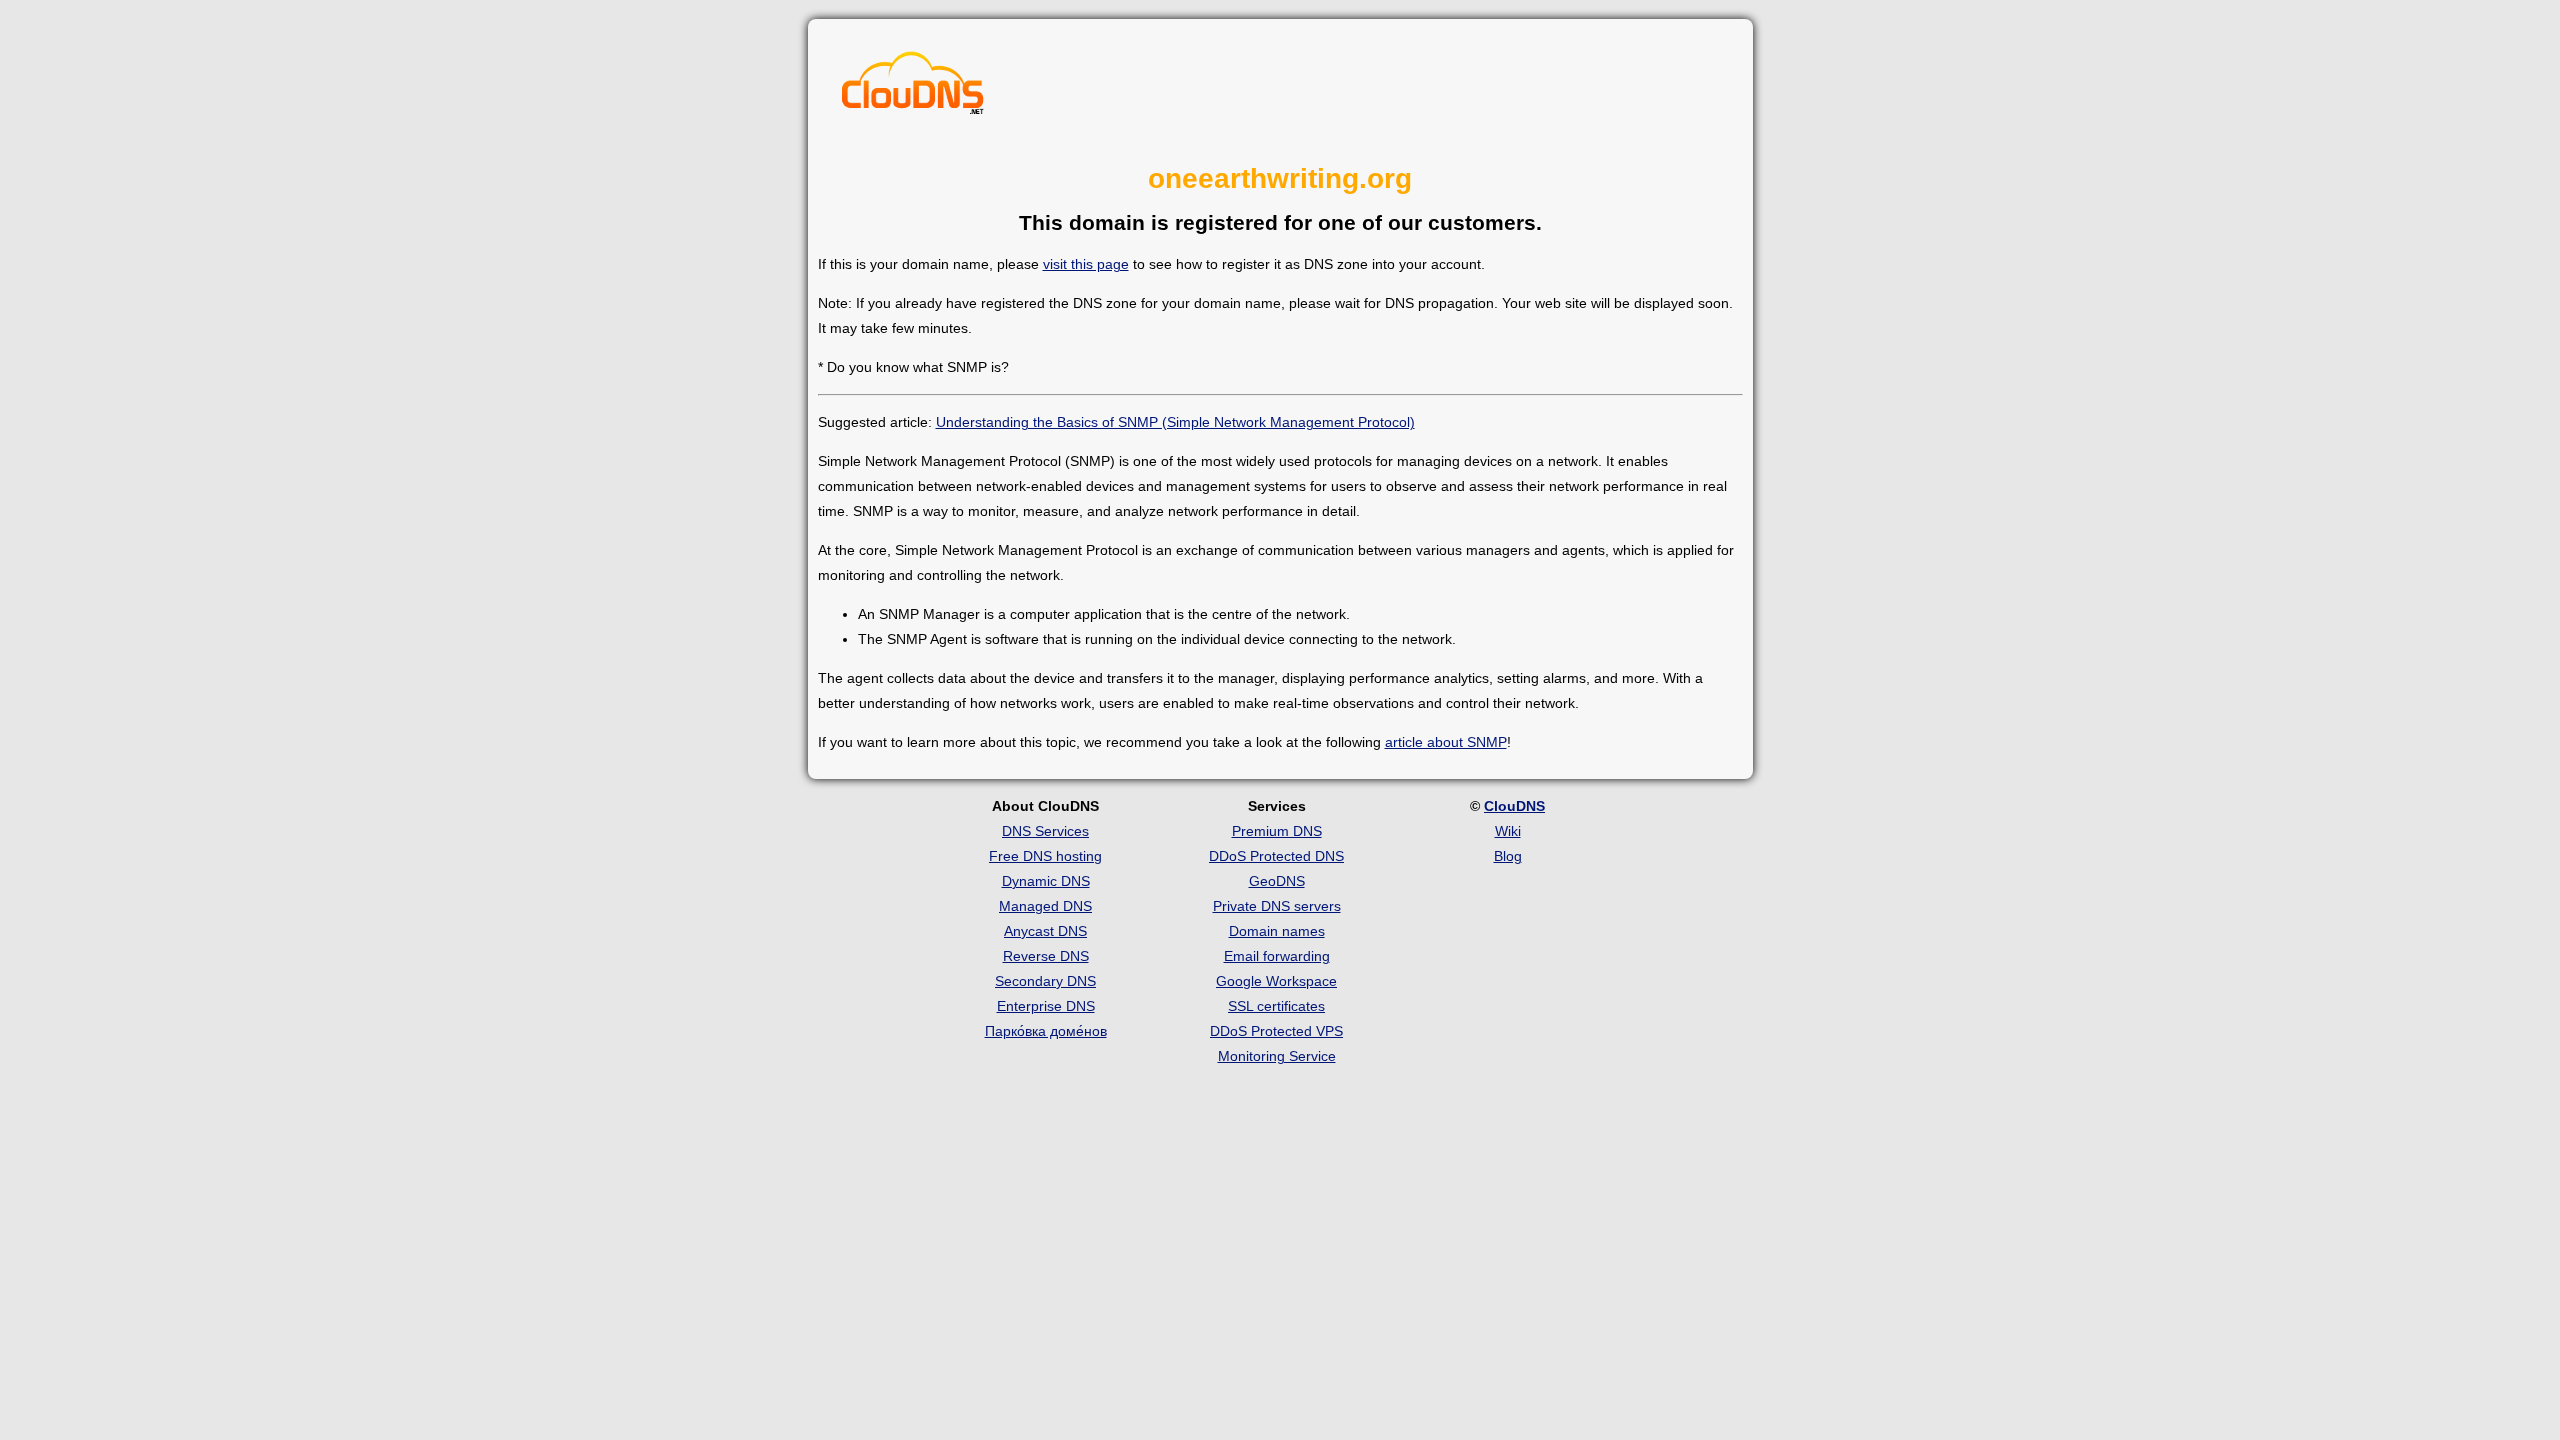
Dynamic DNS (1046, 881)
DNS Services (1045, 831)
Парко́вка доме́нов (1046, 1031)
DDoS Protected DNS (1276, 856)
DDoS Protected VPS (1276, 1031)
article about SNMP (1446, 742)
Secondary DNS (1045, 981)
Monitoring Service (1277, 1056)
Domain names (1277, 931)
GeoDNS (1277, 881)
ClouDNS (1514, 806)
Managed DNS (1045, 906)
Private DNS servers (1277, 906)
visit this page (1086, 264)
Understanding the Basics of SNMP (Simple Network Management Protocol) (1175, 422)
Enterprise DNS (1046, 1006)
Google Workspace (1276, 981)
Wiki (1508, 831)
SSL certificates (1276, 1006)
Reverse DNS (1046, 956)
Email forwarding (1277, 956)
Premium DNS (1277, 831)
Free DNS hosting (1045, 856)
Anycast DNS (1045, 931)
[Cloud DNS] (913, 88)
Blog (1508, 856)
